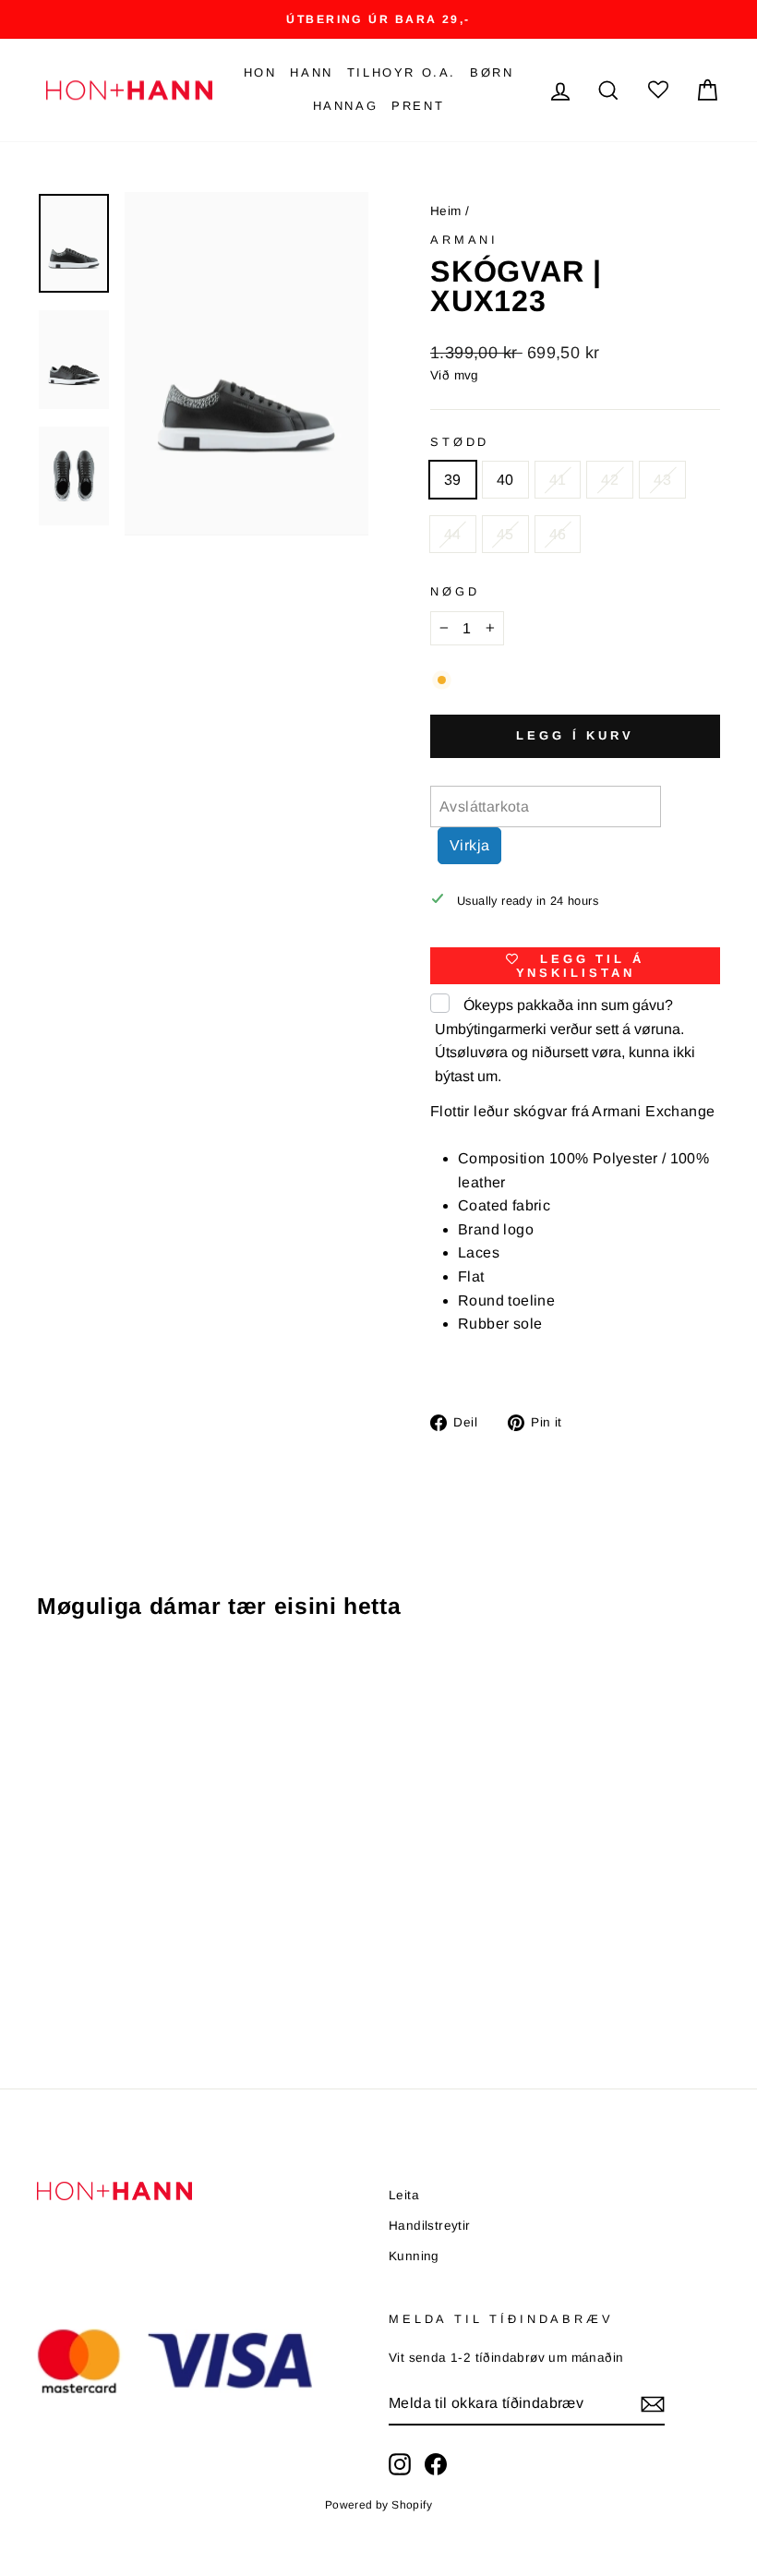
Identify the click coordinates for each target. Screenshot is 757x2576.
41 (558, 480)
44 (453, 534)
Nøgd (455, 591)
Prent (418, 106)
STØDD (460, 442)
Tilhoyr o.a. (402, 72)
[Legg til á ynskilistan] (170, 1688)
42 (610, 480)
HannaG (346, 106)
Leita (404, 2195)
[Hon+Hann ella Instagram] (400, 2464)
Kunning (414, 2256)
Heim (446, 211)
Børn (492, 72)
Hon (260, 72)
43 (662, 480)
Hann (311, 72)
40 (505, 480)
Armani (464, 240)
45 (505, 534)
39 (453, 480)
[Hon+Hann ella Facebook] (436, 2464)
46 (558, 534)
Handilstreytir (430, 2226)
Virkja (469, 845)
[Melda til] (653, 2404)
